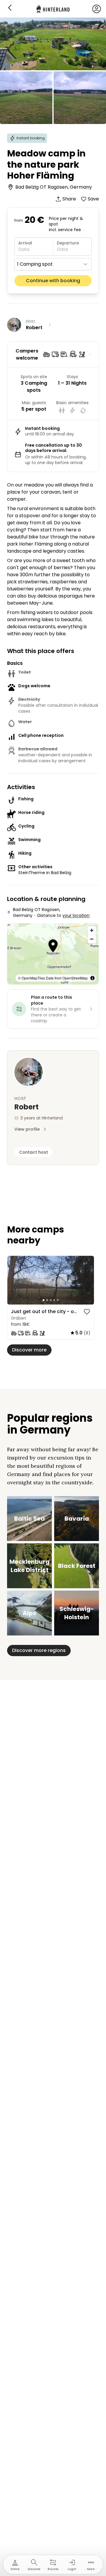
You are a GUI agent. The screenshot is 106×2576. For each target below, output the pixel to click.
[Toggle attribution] (92, 978)
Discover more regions (39, 1650)
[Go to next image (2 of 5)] (87, 1280)
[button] (53, 947)
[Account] (97, 9)
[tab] (44, 1300)
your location (76, 915)
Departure (68, 243)
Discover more (29, 1350)
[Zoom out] (92, 939)
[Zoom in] (92, 930)
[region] (51, 1280)
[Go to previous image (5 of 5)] (14, 1280)
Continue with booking (53, 281)
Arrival (25, 243)
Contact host (34, 1152)
